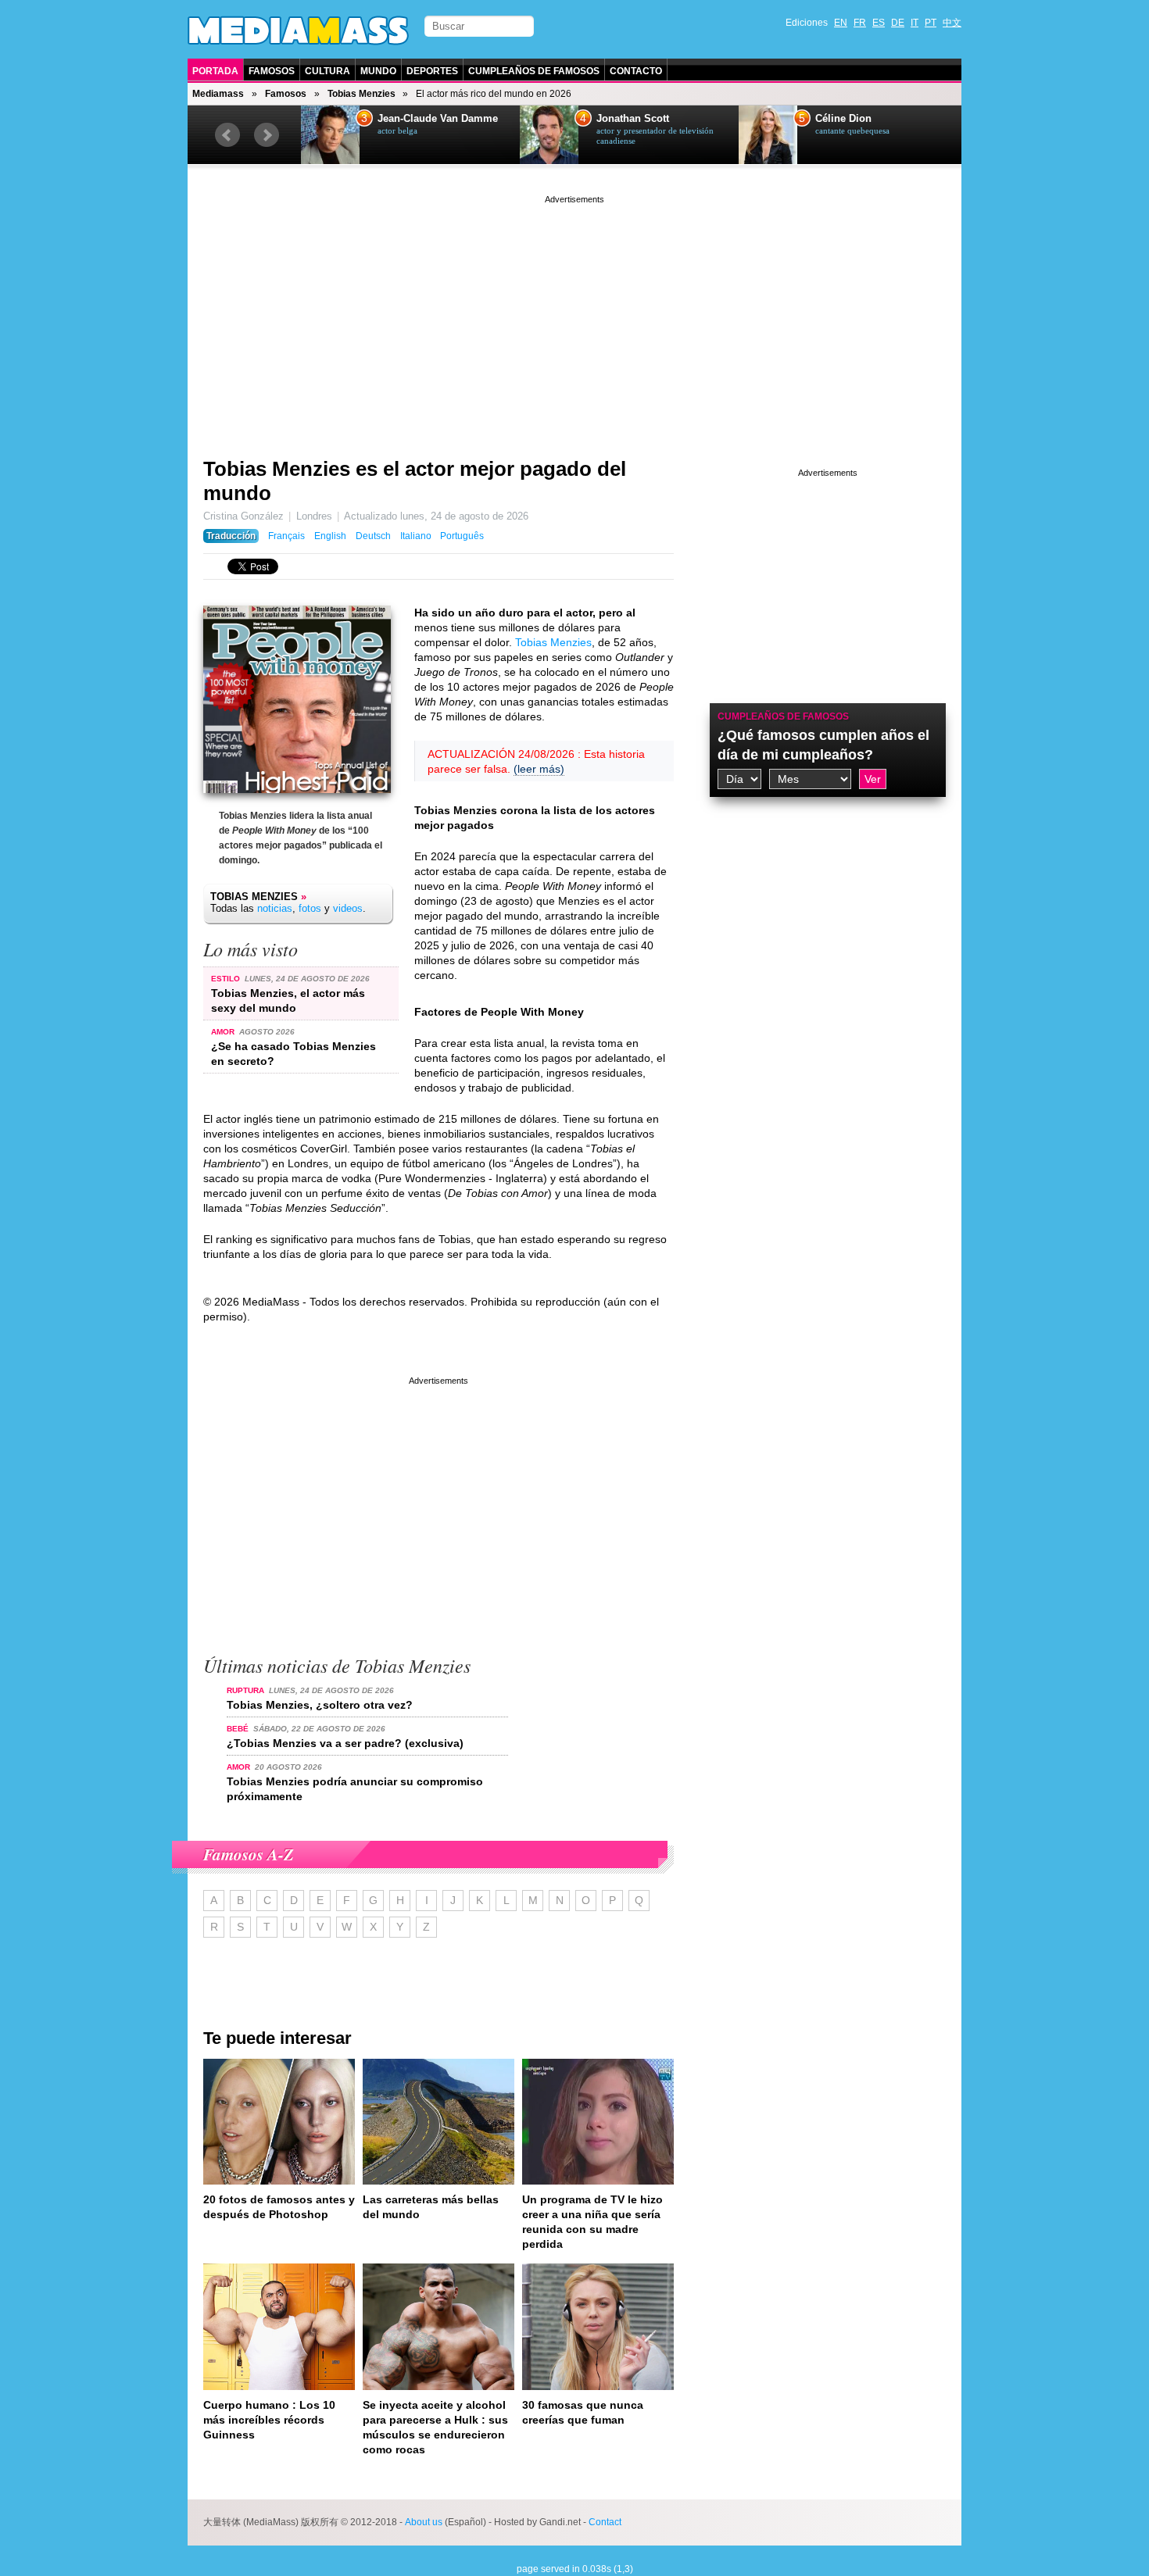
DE (898, 23)
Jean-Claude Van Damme (438, 119)
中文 (952, 23)
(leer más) (539, 769)
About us (424, 2522)
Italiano (416, 536)
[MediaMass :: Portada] (298, 30)
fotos (310, 908)
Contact (605, 2522)
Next (267, 135)
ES (879, 23)
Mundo (378, 71)
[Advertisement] (574, 316)
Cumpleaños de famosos (783, 716)
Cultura (328, 71)
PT (931, 23)
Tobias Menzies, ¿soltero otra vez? (320, 1705)
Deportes (432, 71)
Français (286, 536)
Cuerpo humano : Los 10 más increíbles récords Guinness (269, 2420)
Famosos (272, 71)
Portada (215, 71)
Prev (227, 135)
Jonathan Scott (633, 119)
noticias (275, 908)
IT (915, 23)
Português (462, 536)
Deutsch (373, 536)
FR (860, 23)
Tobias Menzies (362, 94)
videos (348, 908)
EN (841, 23)
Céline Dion (843, 119)
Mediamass (218, 94)
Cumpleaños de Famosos (534, 71)
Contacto (636, 71)
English (330, 536)
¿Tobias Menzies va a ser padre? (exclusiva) (345, 1743)
